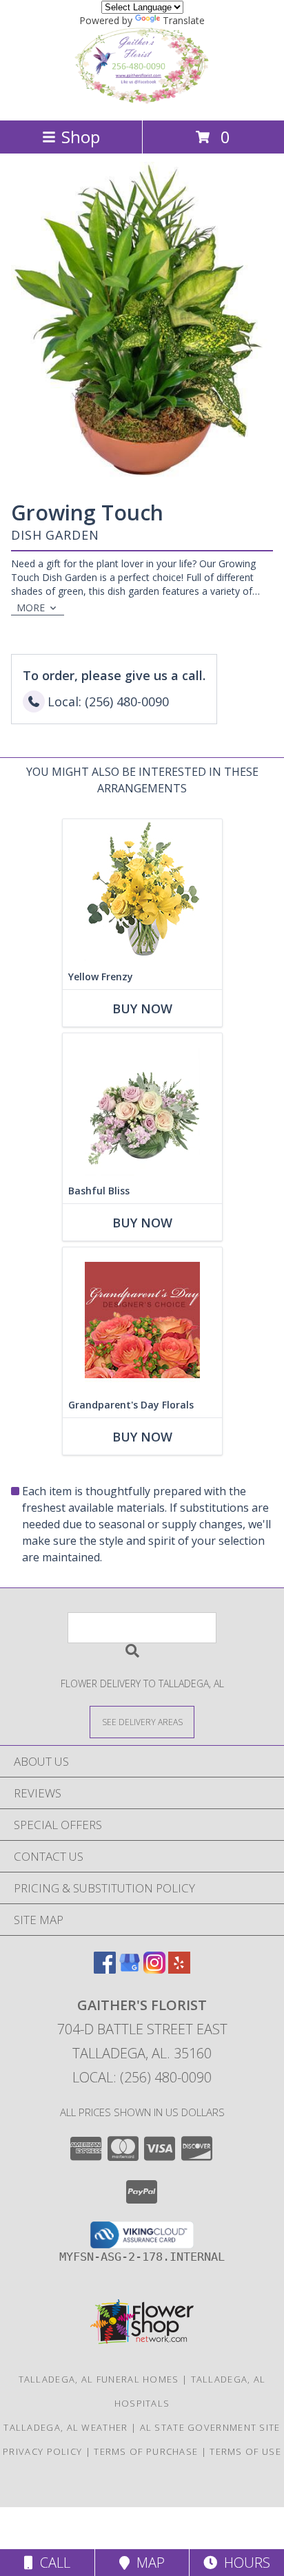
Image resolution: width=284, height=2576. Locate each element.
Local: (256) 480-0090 (142, 2077)
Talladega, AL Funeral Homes (99, 2379)
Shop (81, 137)
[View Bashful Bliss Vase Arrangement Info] (142, 1106)
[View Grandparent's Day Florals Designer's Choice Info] (142, 1320)
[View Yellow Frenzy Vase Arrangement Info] (142, 892)
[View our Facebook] (105, 1969)
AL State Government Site (210, 2427)
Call (52, 2563)
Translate (184, 20)
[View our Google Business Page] (130, 1969)
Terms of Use (245, 2451)
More (31, 608)
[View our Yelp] (179, 1969)
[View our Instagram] (154, 1969)
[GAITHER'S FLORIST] (142, 100)
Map (147, 2563)
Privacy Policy (42, 2451)
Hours (244, 2563)
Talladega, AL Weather (65, 2427)
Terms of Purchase (146, 2451)
